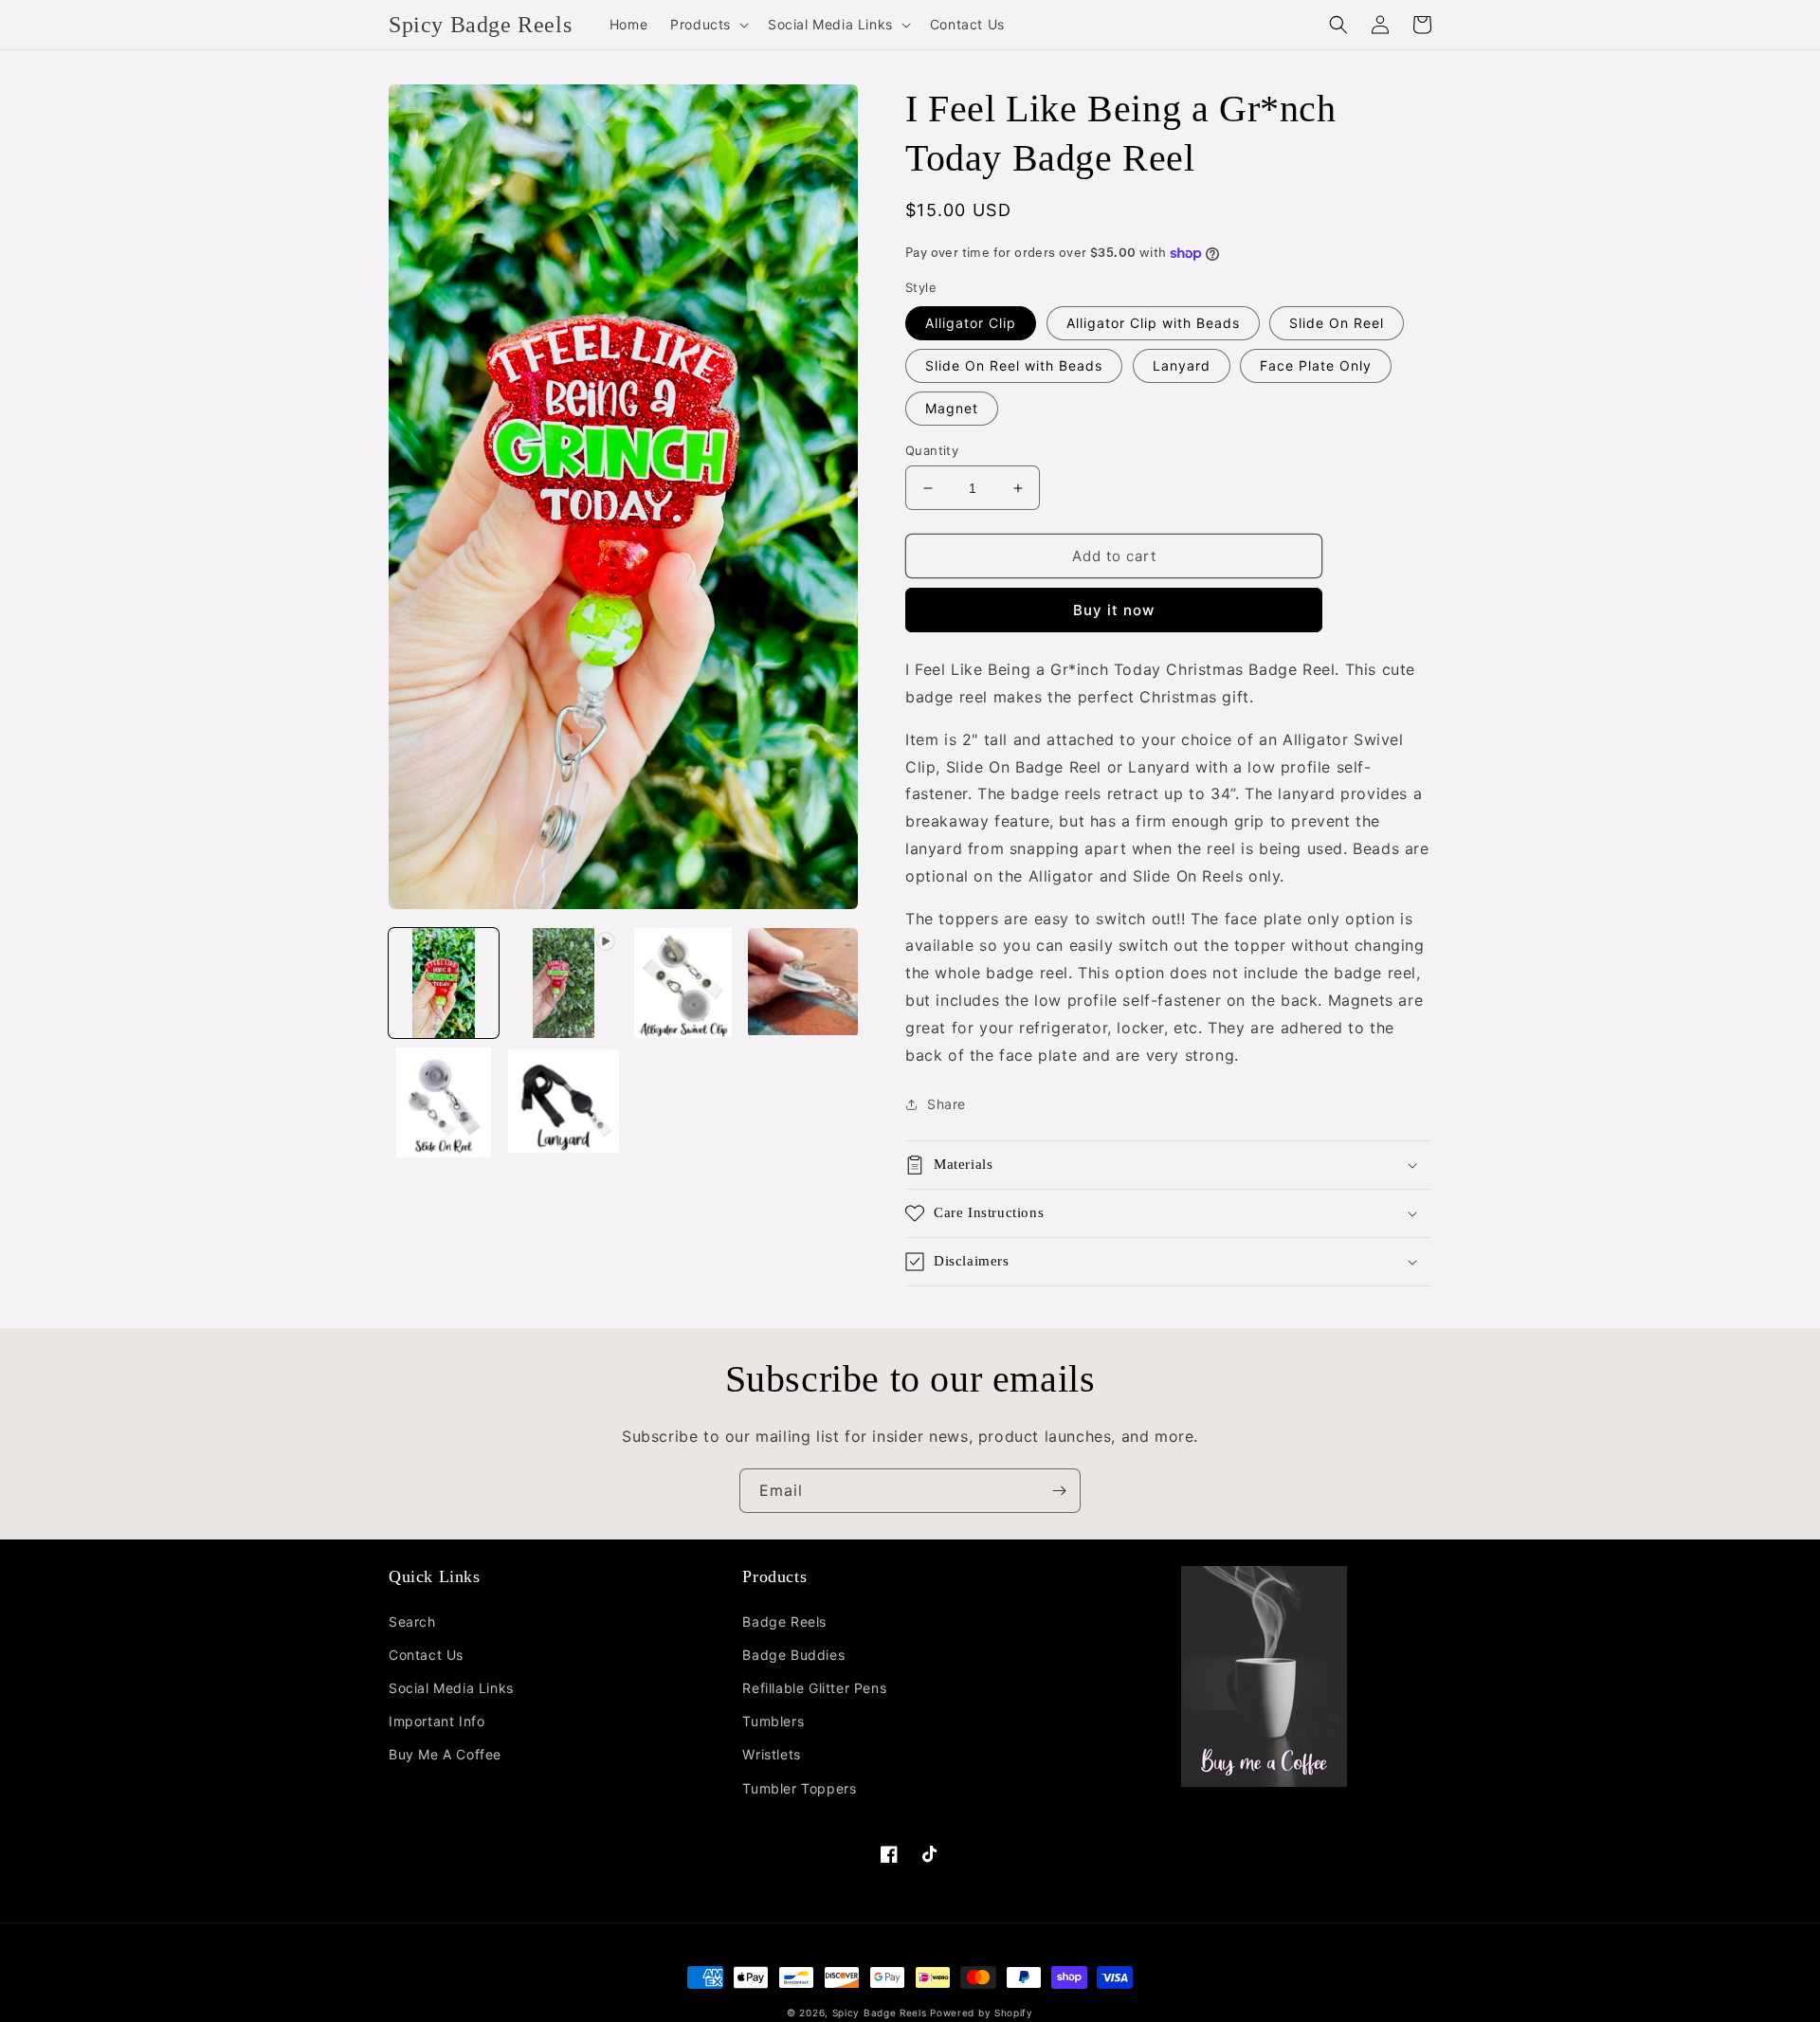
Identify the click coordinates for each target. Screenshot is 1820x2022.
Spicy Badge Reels (880, 2013)
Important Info (437, 1721)
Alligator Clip (971, 323)
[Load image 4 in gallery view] (444, 1102)
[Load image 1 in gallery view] (444, 983)
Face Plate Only (1316, 365)
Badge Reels (784, 1621)
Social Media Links (451, 1688)
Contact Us (426, 1655)
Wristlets (771, 1754)
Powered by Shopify (982, 2013)
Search (412, 1621)
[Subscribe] (1059, 1491)
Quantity (932, 450)
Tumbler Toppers (799, 1788)
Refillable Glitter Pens (814, 1688)
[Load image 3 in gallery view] (803, 983)
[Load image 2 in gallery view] (683, 983)
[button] (708, 25)
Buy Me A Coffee (445, 1754)
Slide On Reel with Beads (1014, 365)
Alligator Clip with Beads (1153, 323)
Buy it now (1114, 610)
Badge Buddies (793, 1655)
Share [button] (946, 1104)
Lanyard (1182, 365)
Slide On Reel (1337, 323)
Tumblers (773, 1721)
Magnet (952, 408)
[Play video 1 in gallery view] (563, 983)
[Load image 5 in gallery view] (563, 1102)
